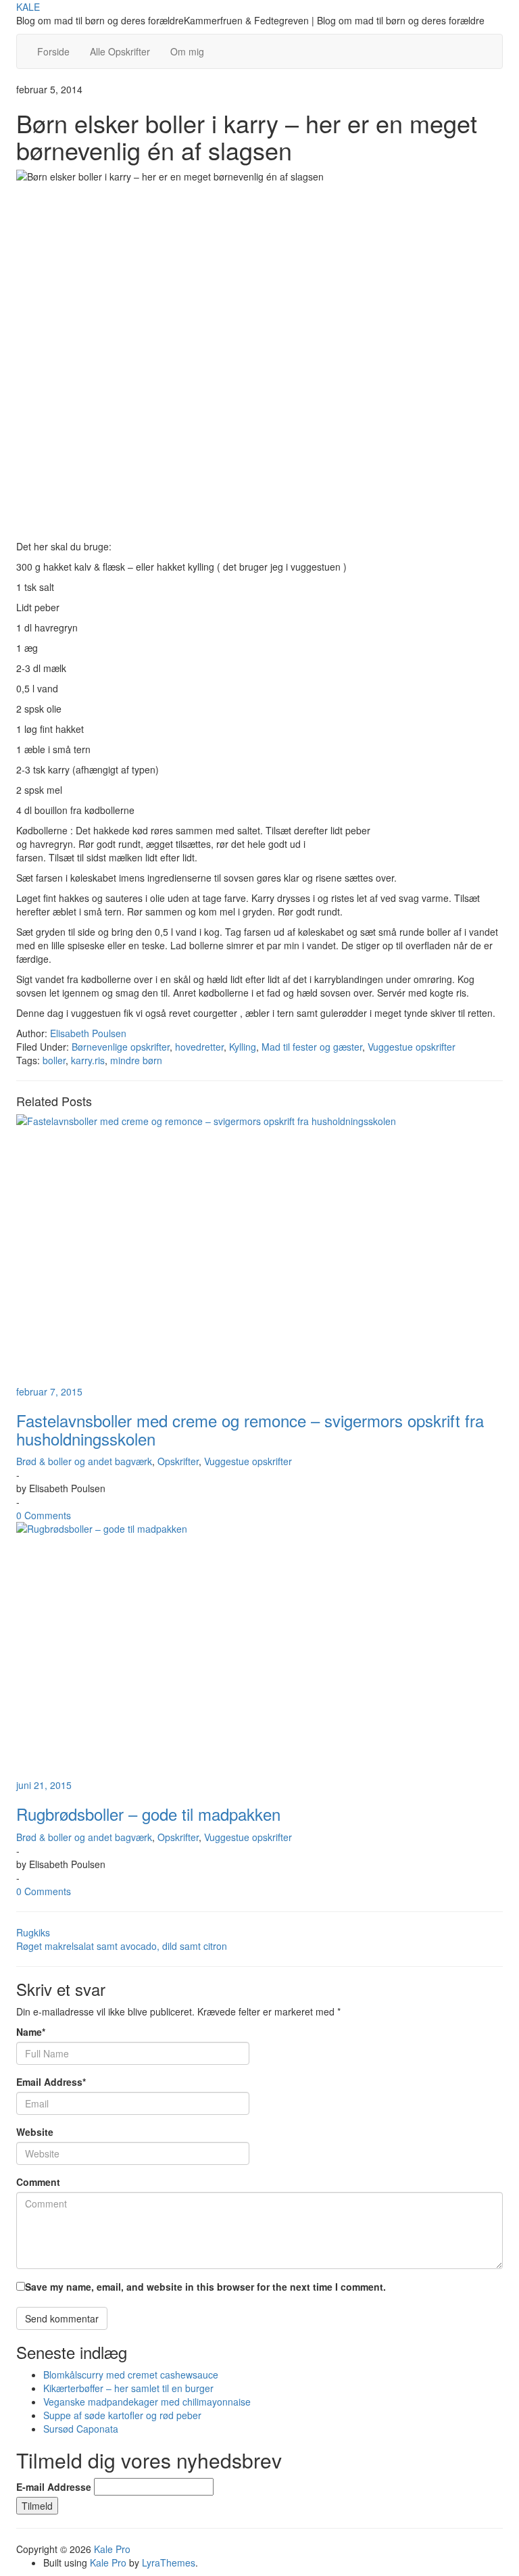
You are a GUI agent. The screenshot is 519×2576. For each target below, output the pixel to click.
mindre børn (136, 1060)
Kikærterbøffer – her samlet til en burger (128, 2388)
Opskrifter (178, 1461)
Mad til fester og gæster (312, 1047)
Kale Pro (112, 2549)
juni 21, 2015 (44, 1785)
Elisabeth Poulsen (88, 1033)
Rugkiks (33, 1932)
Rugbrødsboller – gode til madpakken (148, 1814)
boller (54, 1060)
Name (31, 2032)
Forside (53, 51)
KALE (28, 7)
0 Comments (44, 1515)
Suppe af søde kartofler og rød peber (122, 2415)
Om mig (187, 51)
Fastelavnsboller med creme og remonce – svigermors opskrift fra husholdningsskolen (250, 1429)
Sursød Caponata (81, 2429)
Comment (38, 2182)
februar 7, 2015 (49, 1391)
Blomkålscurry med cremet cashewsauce (131, 2375)
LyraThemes (169, 2562)
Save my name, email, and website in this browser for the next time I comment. (205, 2287)
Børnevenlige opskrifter (121, 1047)
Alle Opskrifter (120, 51)
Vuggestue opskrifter (412, 1047)
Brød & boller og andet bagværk (84, 1461)
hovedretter (199, 1047)
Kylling (243, 1047)
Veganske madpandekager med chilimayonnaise (147, 2402)
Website (35, 2132)
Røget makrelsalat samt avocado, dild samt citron (122, 1946)
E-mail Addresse (54, 2487)
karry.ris (88, 1060)
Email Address (51, 2082)
